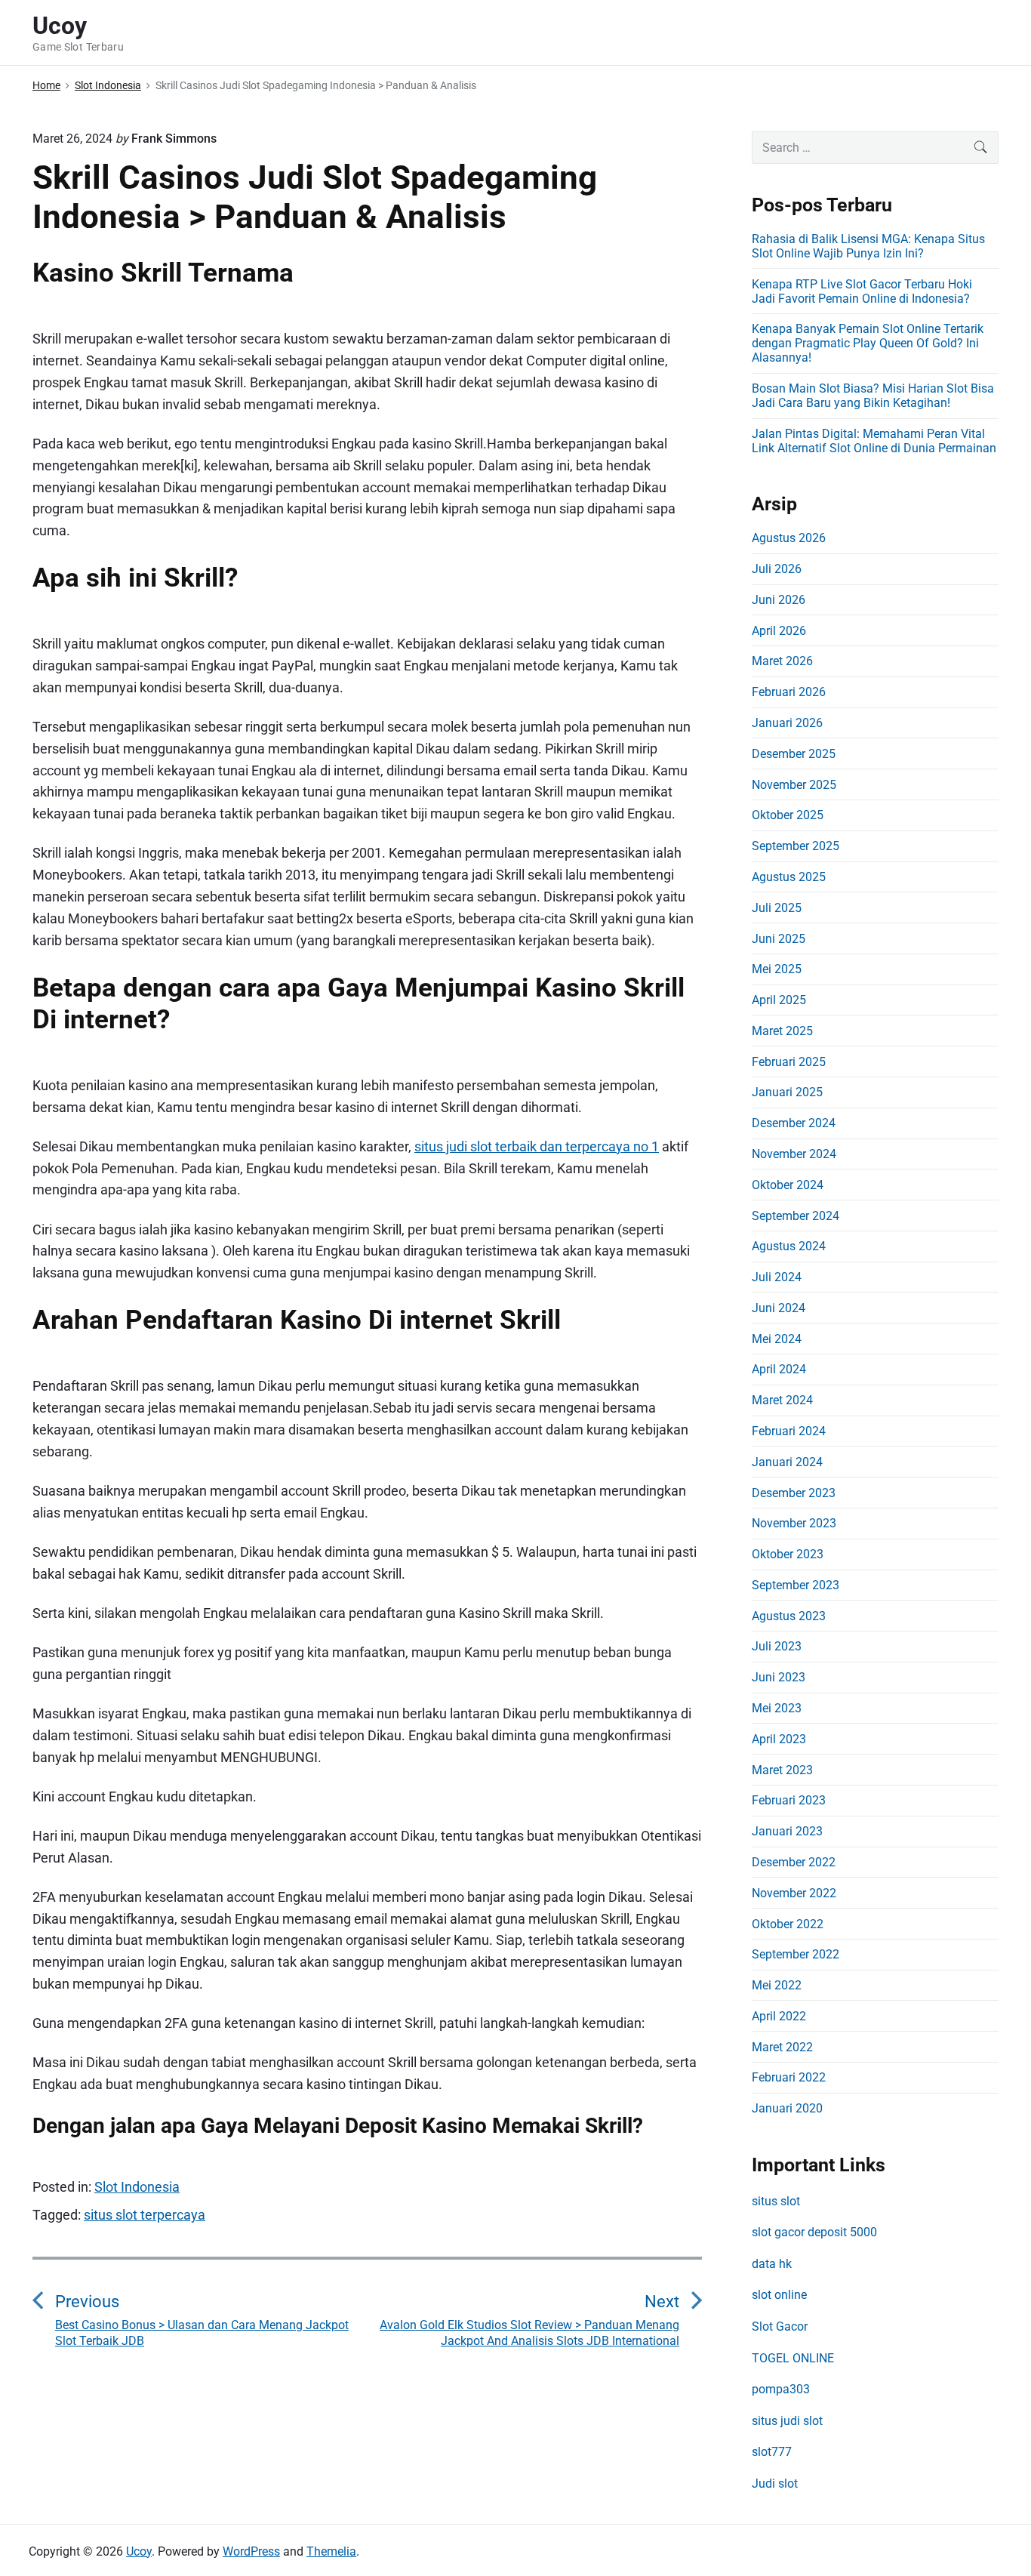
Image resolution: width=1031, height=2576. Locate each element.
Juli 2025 (777, 908)
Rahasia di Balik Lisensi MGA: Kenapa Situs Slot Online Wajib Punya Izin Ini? (868, 246)
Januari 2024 (787, 1462)
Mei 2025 (777, 969)
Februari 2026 (789, 692)
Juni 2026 (779, 600)
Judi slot (775, 2484)
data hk (772, 2264)
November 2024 (794, 1154)
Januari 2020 (787, 2108)
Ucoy (139, 2551)
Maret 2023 (782, 1770)
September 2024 (796, 1216)
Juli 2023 (777, 1646)
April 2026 (779, 631)
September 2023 (796, 1585)
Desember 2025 (794, 754)
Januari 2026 (787, 723)
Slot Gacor (780, 2326)
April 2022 (779, 2016)
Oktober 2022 (788, 1924)
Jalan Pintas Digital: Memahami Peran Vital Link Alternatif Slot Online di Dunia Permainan (874, 441)
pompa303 (781, 2389)
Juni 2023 (779, 1677)
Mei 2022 (777, 1985)
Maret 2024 (782, 1400)
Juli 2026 (777, 569)
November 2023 (794, 1523)
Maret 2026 (782, 661)
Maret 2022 (782, 2047)
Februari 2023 (789, 1800)
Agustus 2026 (789, 538)
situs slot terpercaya (145, 2215)
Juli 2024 (777, 1277)
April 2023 (779, 1739)
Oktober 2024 (788, 1185)
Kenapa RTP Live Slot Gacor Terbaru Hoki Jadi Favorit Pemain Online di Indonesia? (862, 291)
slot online (779, 2295)
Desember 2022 (794, 1862)
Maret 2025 (782, 1031)
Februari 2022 (789, 2077)
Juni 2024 (779, 1308)
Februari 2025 (789, 1062)
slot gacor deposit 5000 (814, 2232)
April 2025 (779, 1000)
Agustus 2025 (789, 877)
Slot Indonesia (137, 2187)
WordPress (251, 2551)
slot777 (772, 2452)
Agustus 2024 (789, 1246)
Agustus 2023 (789, 1616)
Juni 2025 (779, 939)
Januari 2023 (787, 1831)
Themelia (331, 2551)
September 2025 (796, 846)
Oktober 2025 (788, 815)
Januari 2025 (787, 1092)
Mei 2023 (777, 1708)
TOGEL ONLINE (793, 2358)
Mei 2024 (777, 1339)
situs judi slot (787, 2421)
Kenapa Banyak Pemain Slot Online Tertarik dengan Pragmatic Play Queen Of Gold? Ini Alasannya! (868, 343)
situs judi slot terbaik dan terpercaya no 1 (537, 1146)
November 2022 (794, 1893)
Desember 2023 (794, 1493)
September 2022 (796, 1954)
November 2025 (794, 785)
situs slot (776, 2201)
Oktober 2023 (788, 1554)
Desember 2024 (794, 1123)
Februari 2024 (789, 1431)
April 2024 (779, 1369)
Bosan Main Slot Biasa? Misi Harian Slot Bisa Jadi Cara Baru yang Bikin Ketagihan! (873, 396)
